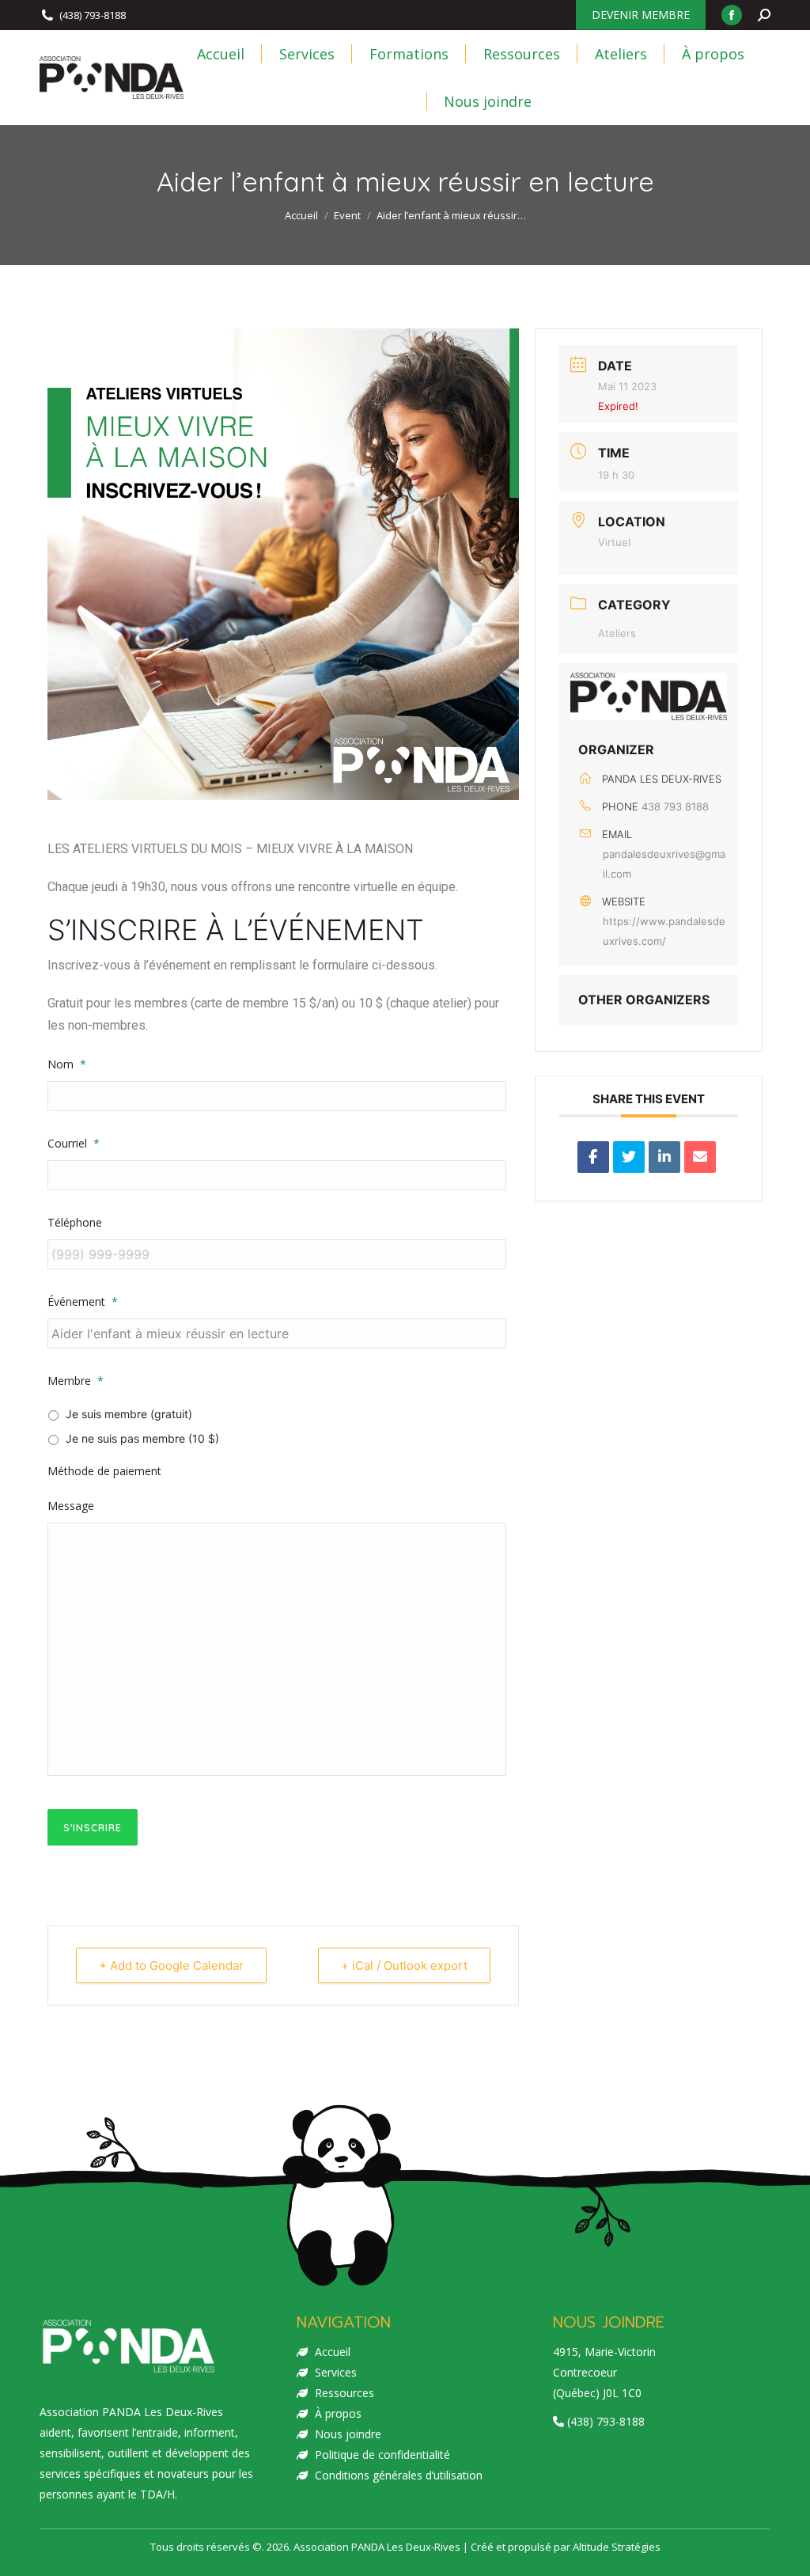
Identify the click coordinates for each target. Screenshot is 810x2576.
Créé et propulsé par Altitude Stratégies (566, 2547)
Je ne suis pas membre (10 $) (142, 1438)
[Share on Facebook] (593, 1157)
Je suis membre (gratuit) (129, 1414)
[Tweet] (629, 1157)
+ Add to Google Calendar (171, 1965)
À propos (338, 2413)
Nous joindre (348, 2434)
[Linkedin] (664, 1157)
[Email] (700, 1157)
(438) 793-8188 (93, 15)
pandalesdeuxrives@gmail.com (664, 864)
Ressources (344, 2393)
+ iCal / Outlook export (404, 1965)
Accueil (333, 2352)
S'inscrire (93, 1828)
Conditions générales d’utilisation (399, 2475)
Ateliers (617, 633)
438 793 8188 (675, 806)
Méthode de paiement (104, 1471)
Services (336, 2372)
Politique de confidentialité (382, 2455)
